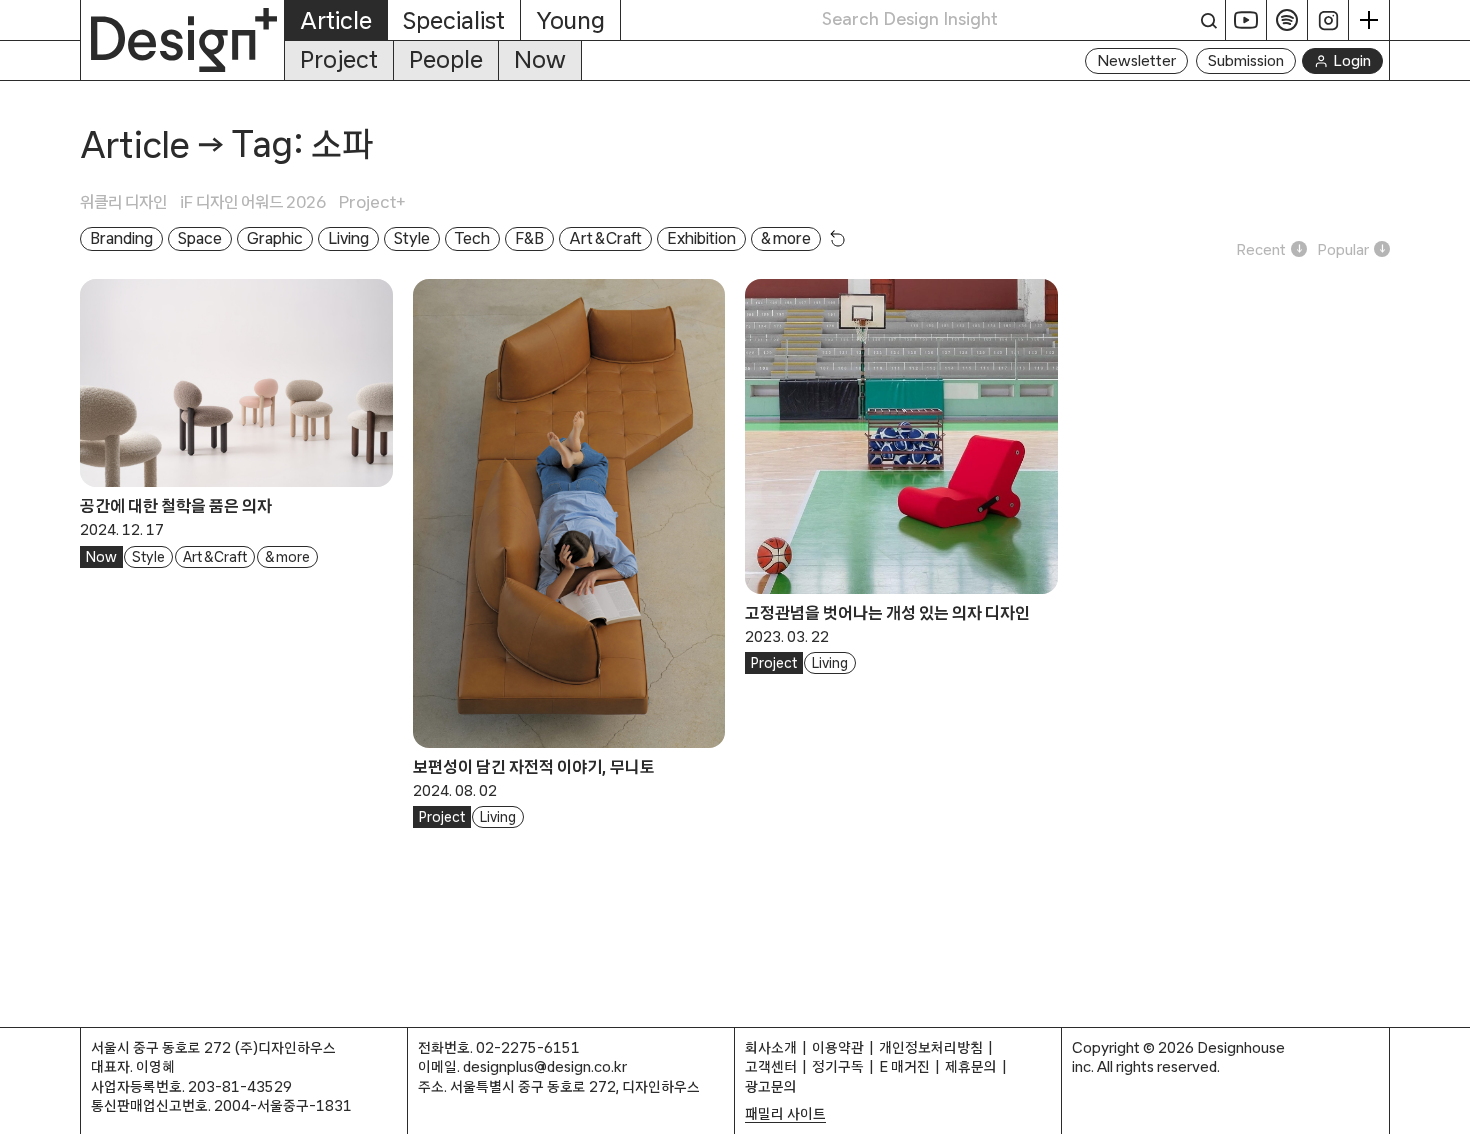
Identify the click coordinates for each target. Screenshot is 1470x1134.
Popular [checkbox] (1343, 249)
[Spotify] (1287, 20)
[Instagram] (1328, 20)
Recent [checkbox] (1261, 249)
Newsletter (1136, 60)
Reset (838, 238)
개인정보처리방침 (931, 1047)
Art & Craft (215, 557)
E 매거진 (904, 1066)
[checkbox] (130, 202)
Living (498, 817)
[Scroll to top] (1449, 1108)
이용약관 (838, 1047)
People (446, 59)
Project (339, 59)
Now (540, 59)
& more (287, 557)
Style (148, 557)
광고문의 (771, 1086)
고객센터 (771, 1066)
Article (135, 144)
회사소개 (771, 1047)
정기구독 (838, 1066)
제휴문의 (971, 1066)
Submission (1246, 60)
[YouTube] (1246, 20)
